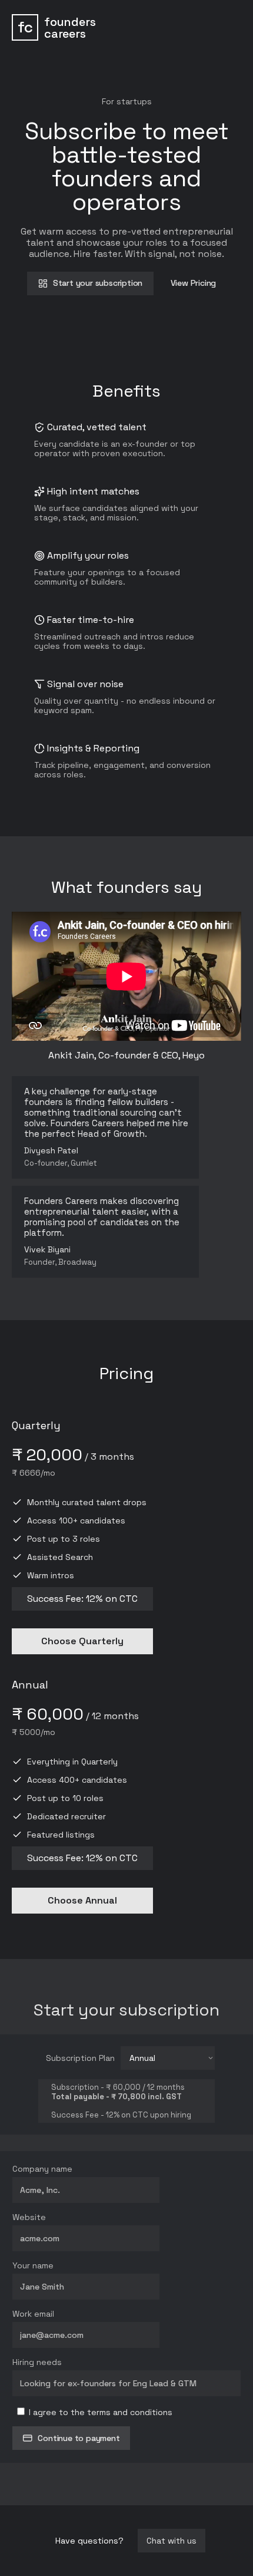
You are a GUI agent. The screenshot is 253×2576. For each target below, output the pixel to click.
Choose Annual (82, 1900)
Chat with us (172, 2541)
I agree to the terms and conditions (99, 2412)
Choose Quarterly (82, 1641)
